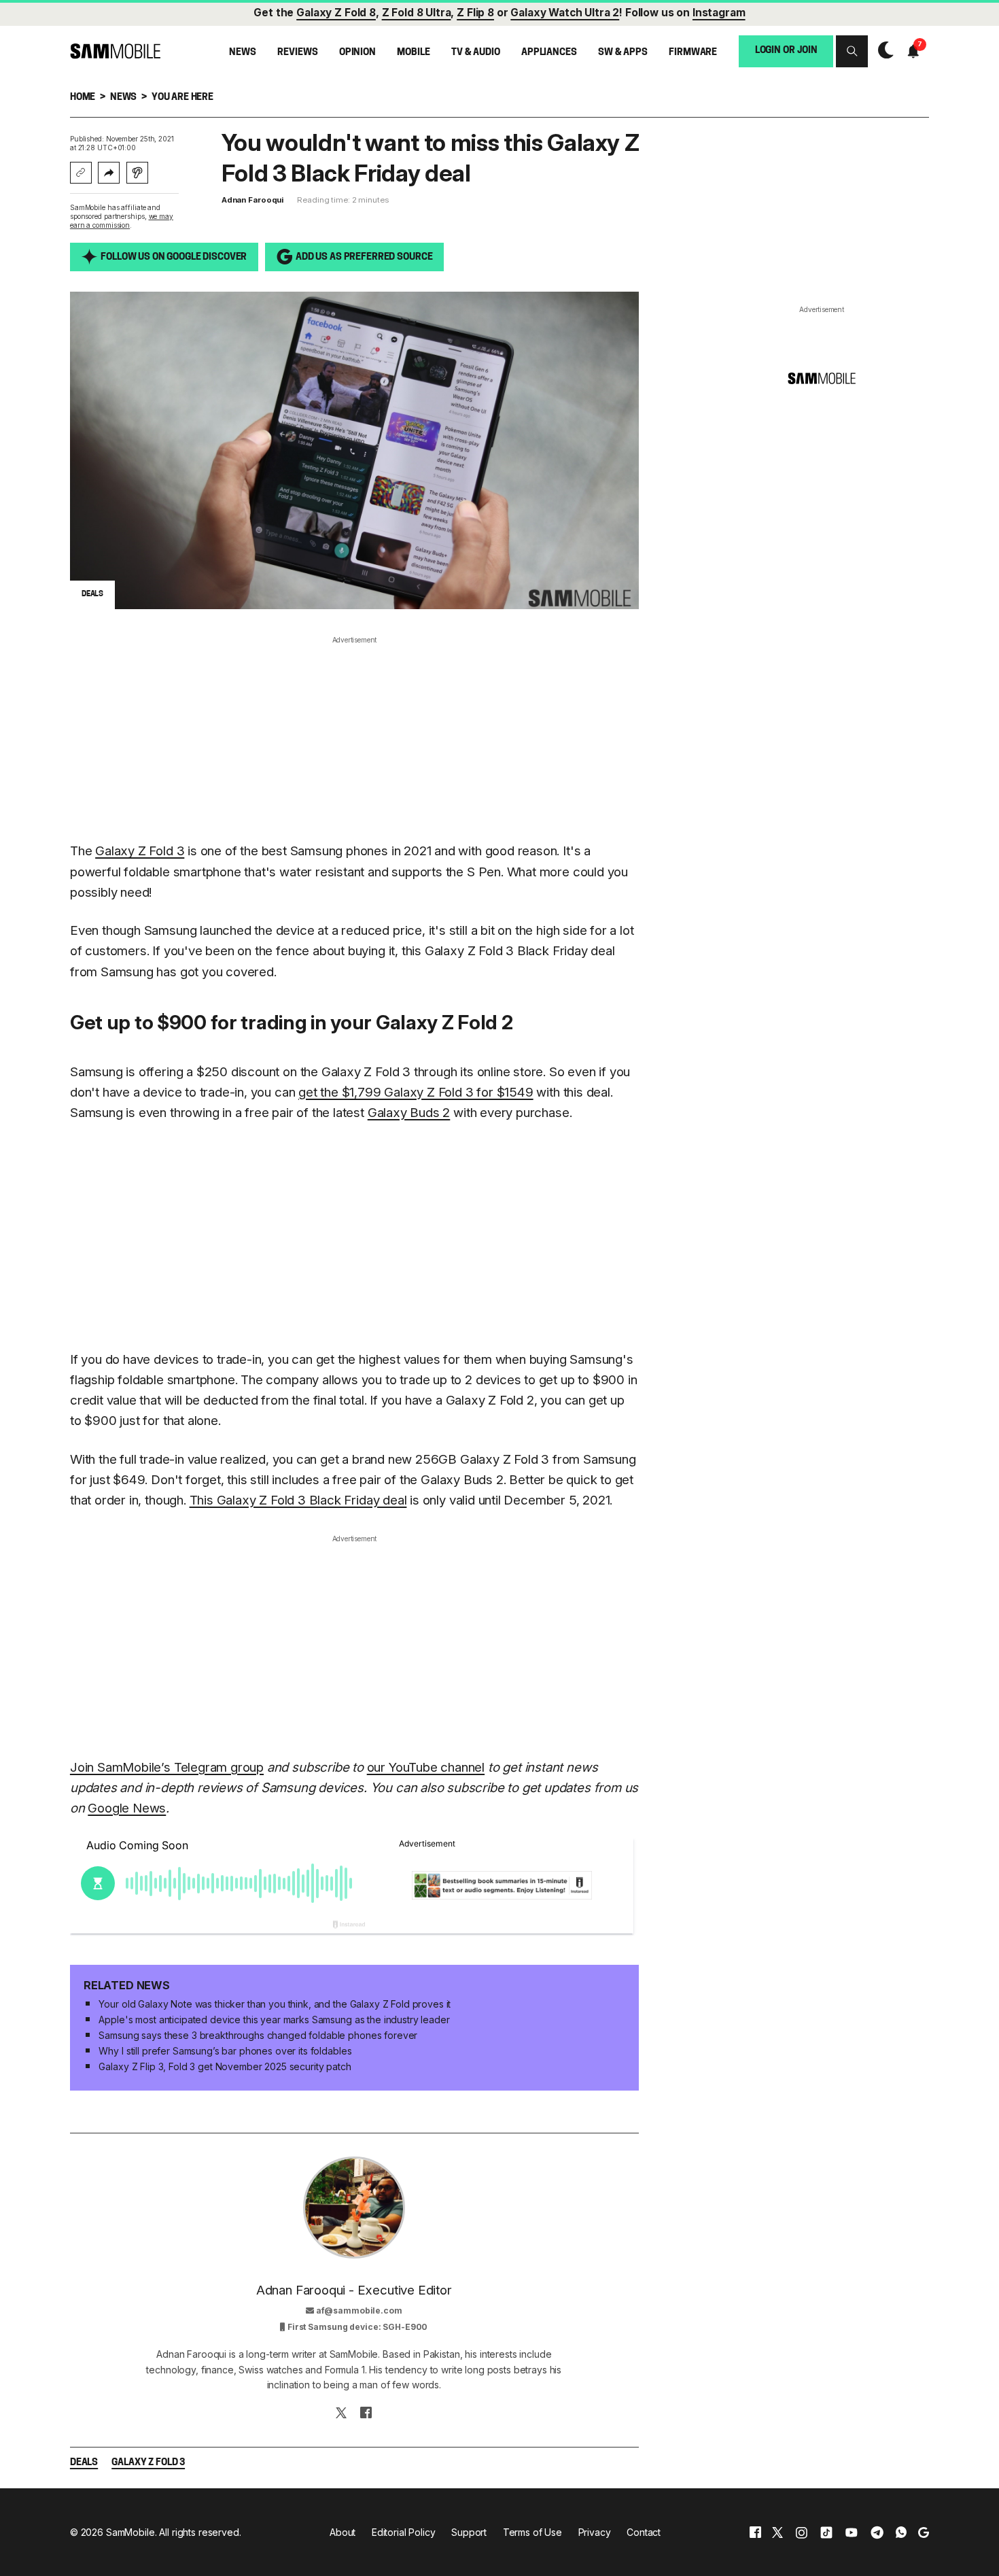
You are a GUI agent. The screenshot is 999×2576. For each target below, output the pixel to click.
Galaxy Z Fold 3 (140, 851)
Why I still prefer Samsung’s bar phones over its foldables (225, 2051)
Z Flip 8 (475, 13)
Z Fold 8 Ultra (417, 13)
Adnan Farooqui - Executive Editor (354, 2290)
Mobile (413, 52)
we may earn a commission (122, 221)
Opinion (357, 52)
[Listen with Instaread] (137, 173)
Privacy (595, 2532)
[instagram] (801, 2532)
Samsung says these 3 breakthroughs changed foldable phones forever (258, 2035)
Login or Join (786, 51)
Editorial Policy (404, 2532)
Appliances (549, 52)
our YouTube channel (426, 1767)
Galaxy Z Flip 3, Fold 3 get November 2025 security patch (225, 2066)
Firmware (693, 52)
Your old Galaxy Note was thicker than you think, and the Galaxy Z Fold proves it (275, 2004)
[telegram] (877, 2532)
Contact (644, 2532)
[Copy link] (81, 173)
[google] (924, 2532)
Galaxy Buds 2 (409, 1113)
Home (83, 98)
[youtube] (852, 2532)
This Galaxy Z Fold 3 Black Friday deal (298, 1500)
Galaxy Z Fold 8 (336, 13)
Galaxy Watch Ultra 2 (565, 13)
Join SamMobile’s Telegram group (167, 1767)
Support (469, 2532)
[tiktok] (826, 2532)
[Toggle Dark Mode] (882, 51)
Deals (84, 2463)
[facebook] (755, 2532)
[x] (777, 2532)
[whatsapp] (901, 2532)
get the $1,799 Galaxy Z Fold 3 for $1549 (416, 1092)
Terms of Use (532, 2532)
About (343, 2532)
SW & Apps (623, 52)
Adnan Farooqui (252, 200)
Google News (127, 1808)
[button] (852, 51)
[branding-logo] (115, 51)
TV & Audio (476, 52)
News (242, 52)
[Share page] (109, 173)
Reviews (297, 52)
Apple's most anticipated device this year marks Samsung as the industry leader (274, 2020)
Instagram (719, 13)
